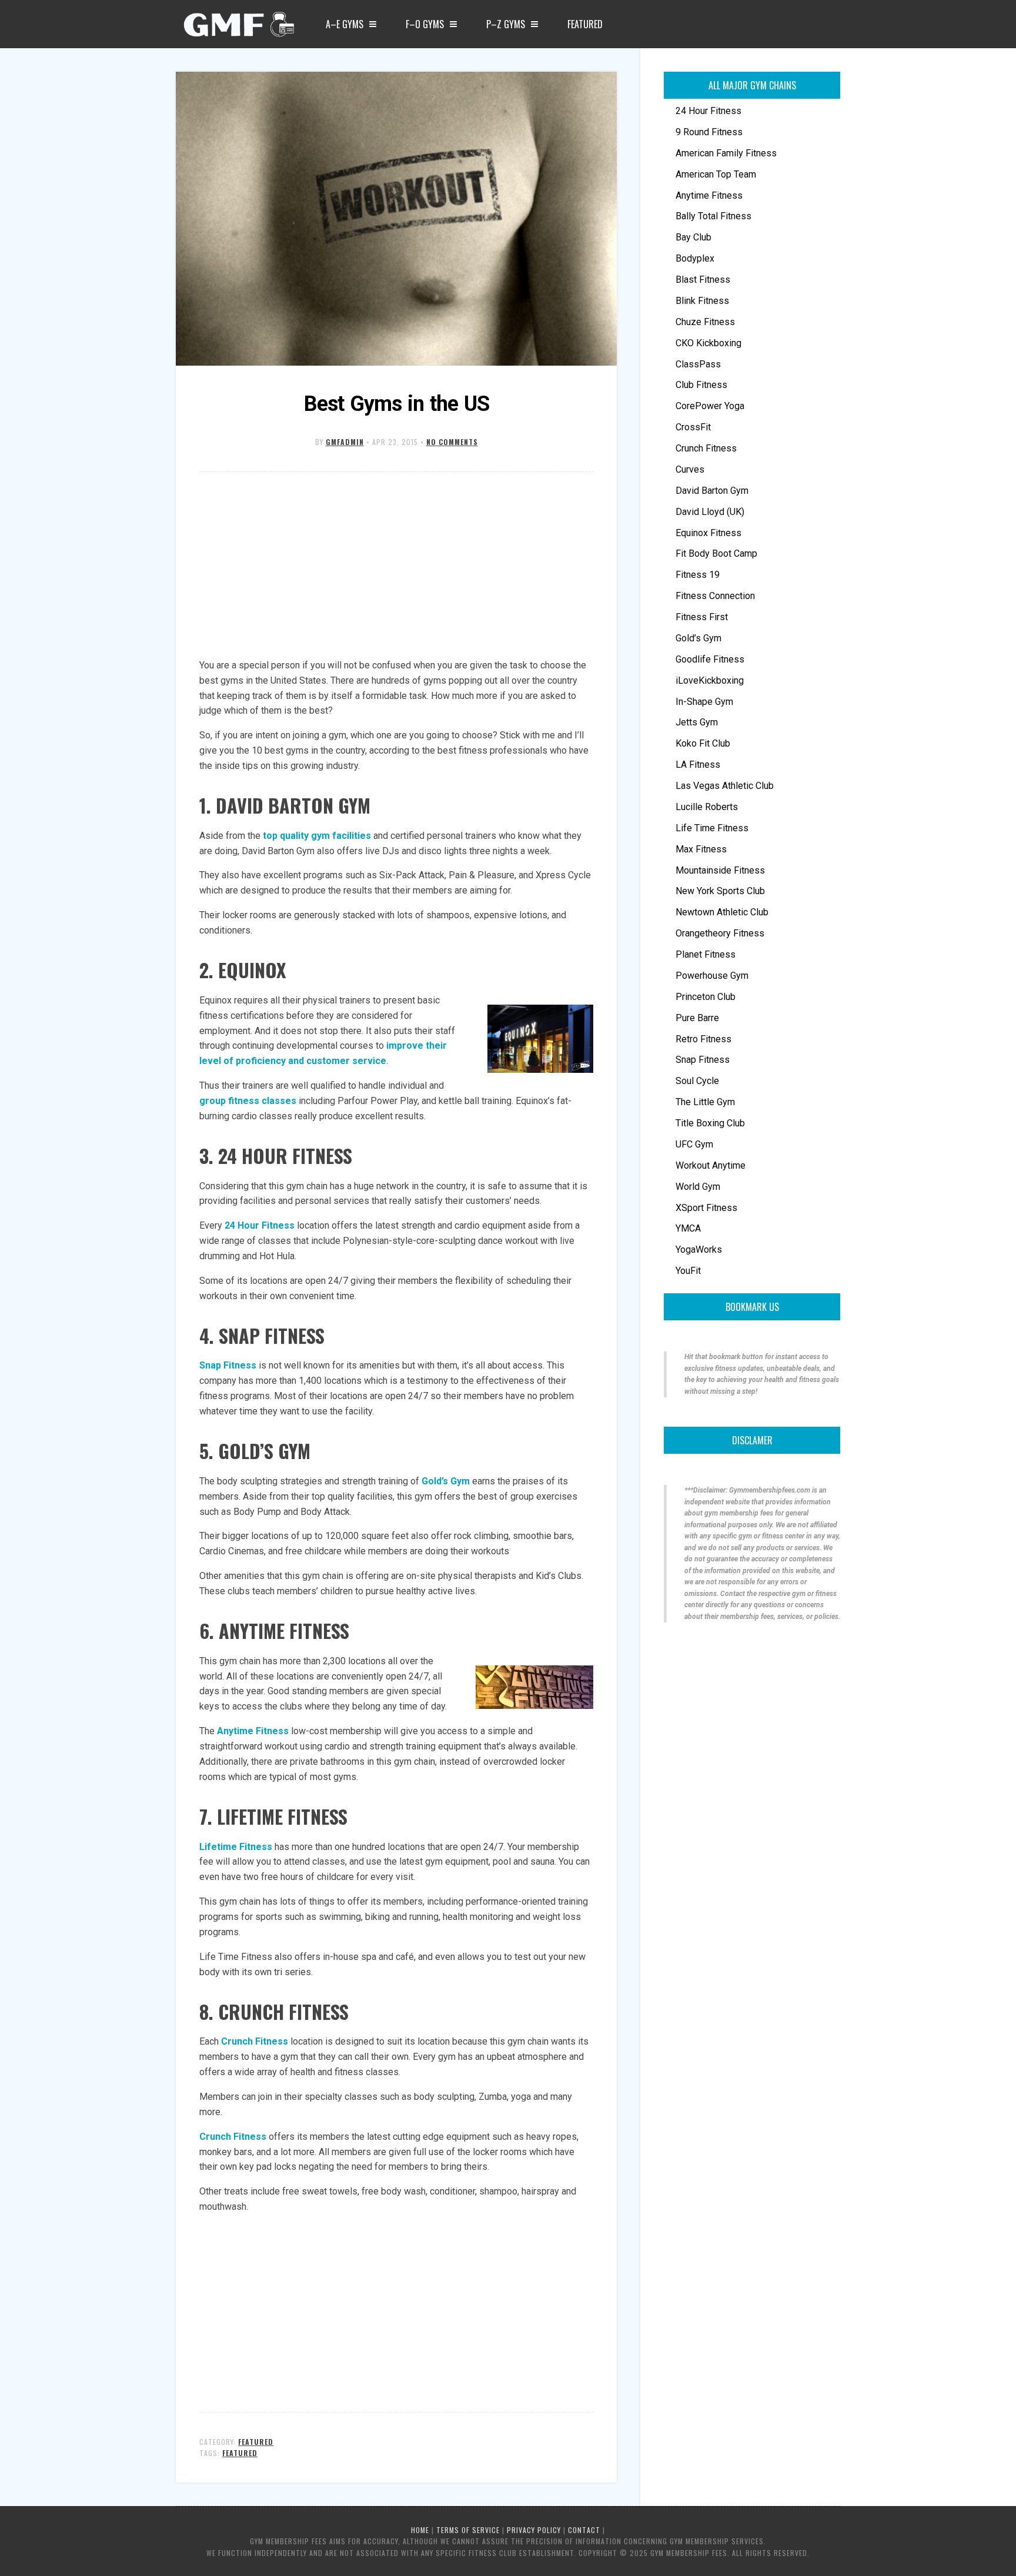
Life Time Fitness (712, 828)
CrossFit (693, 427)
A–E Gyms (345, 24)
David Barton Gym (712, 491)
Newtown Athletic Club (722, 912)
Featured (585, 24)
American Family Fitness (726, 153)
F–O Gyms (425, 24)
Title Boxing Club (710, 1123)
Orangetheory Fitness (720, 933)
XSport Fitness (706, 1208)
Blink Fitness (702, 301)
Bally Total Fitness (713, 216)
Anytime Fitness (709, 195)
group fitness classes (248, 1101)
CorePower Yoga (710, 406)
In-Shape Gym (704, 702)
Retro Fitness (703, 1039)
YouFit (688, 1271)
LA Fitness (698, 765)
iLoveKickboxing (710, 680)
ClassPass (698, 364)
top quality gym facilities (317, 836)
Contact (584, 2530)
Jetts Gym (697, 722)
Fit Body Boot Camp (716, 553)
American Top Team (716, 174)
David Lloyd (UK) (710, 512)
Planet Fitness (706, 954)
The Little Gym (705, 1102)
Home (420, 2530)
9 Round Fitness (709, 132)
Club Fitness (701, 385)
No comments (452, 442)
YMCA (688, 1228)
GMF (238, 28)
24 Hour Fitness (260, 1225)
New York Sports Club (720, 891)
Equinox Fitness (708, 533)
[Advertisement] (396, 566)
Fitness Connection (715, 596)
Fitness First (702, 617)
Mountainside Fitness (720, 870)
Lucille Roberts (707, 807)
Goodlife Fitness (710, 659)
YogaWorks (699, 1249)
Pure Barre (697, 1018)
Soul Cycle (697, 1081)
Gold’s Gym (698, 638)
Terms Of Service (468, 2530)
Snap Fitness (228, 1365)
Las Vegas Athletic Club (725, 786)
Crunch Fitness (255, 2041)
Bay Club (694, 237)
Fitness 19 (698, 575)
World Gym (698, 1187)
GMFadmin (345, 442)
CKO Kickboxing (708, 343)
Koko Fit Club (703, 743)
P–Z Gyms (506, 24)
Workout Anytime (711, 1165)
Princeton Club (706, 997)
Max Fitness (701, 849)
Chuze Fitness (705, 322)
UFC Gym (694, 1144)
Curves (690, 469)
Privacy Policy (534, 2530)
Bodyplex (695, 258)
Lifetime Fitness (236, 1847)
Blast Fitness (703, 280)
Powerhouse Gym (712, 976)
